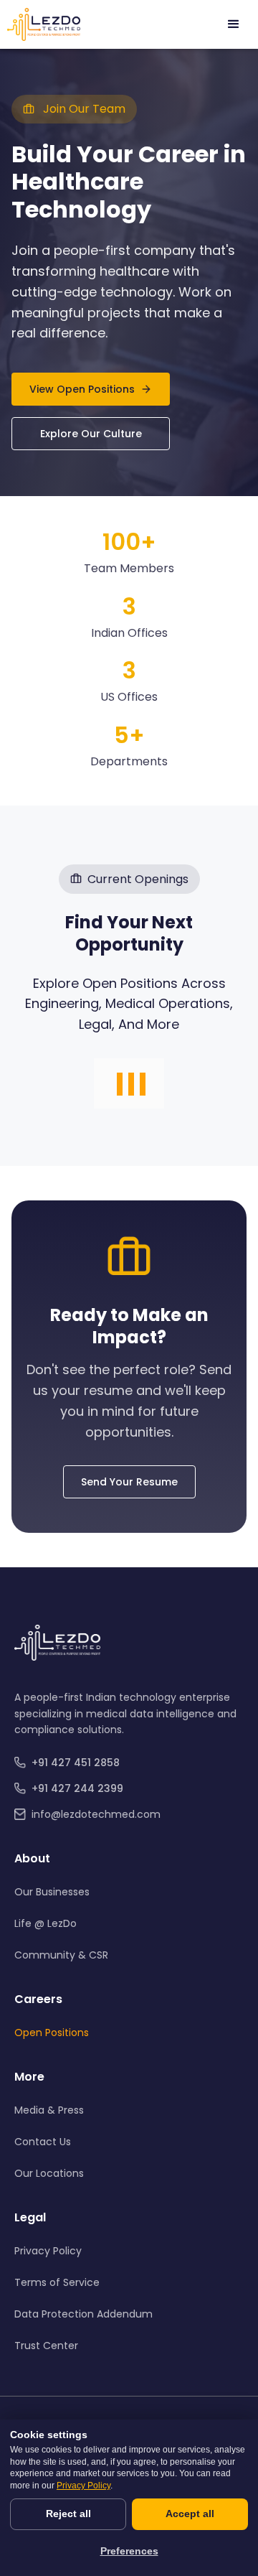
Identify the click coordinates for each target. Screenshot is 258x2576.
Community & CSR (61, 1955)
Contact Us (43, 2142)
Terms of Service (57, 2282)
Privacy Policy (48, 2251)
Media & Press (49, 2110)
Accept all (190, 2514)
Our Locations (49, 2173)
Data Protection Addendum (83, 2314)
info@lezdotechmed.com (96, 1814)
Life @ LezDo (46, 1923)
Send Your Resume (129, 1482)
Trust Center (46, 2346)
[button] (234, 24)
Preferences (129, 2551)
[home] (44, 24)
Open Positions (52, 2033)
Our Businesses (52, 1892)
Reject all (68, 2514)
